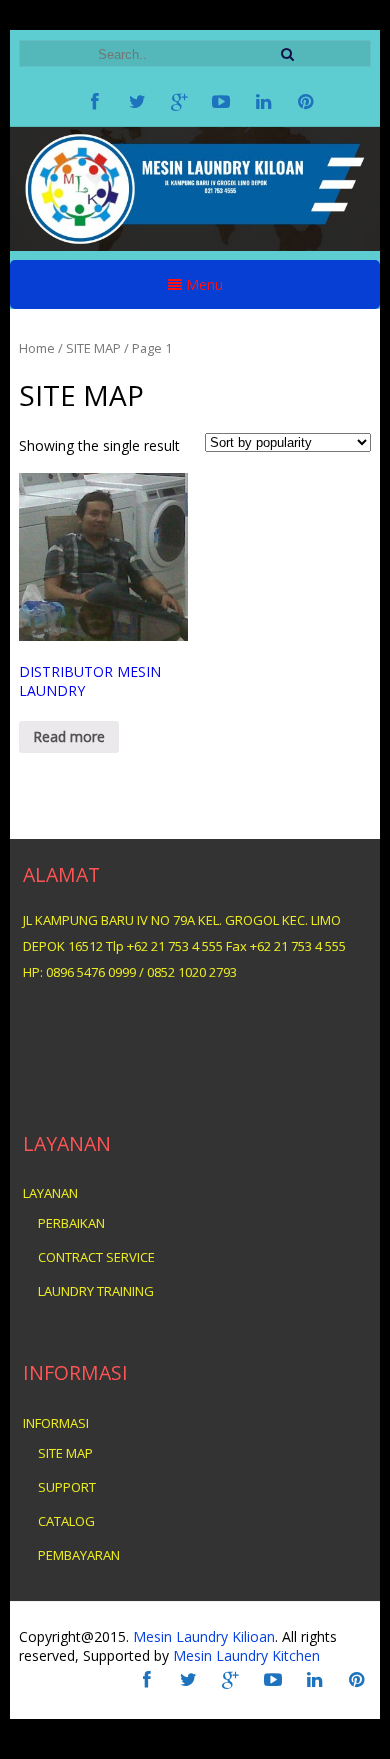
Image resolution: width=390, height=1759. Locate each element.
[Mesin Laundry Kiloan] (195, 245)
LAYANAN (50, 1193)
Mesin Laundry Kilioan (204, 1636)
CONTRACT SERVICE (96, 1257)
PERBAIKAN (71, 1223)
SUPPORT (67, 1487)
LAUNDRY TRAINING (96, 1291)
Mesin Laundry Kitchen (244, 1655)
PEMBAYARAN (79, 1555)
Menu (202, 284)
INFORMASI (56, 1423)
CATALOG (66, 1521)
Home (37, 348)
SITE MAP (65, 1453)
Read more (69, 736)
